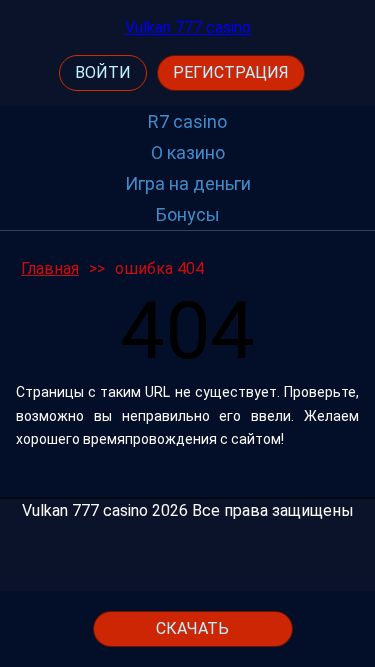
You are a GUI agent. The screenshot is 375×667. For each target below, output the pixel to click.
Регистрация (231, 72)
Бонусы (188, 214)
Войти (103, 72)
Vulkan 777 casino (188, 27)
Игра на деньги (188, 183)
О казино (188, 152)
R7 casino (187, 121)
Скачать (192, 628)
